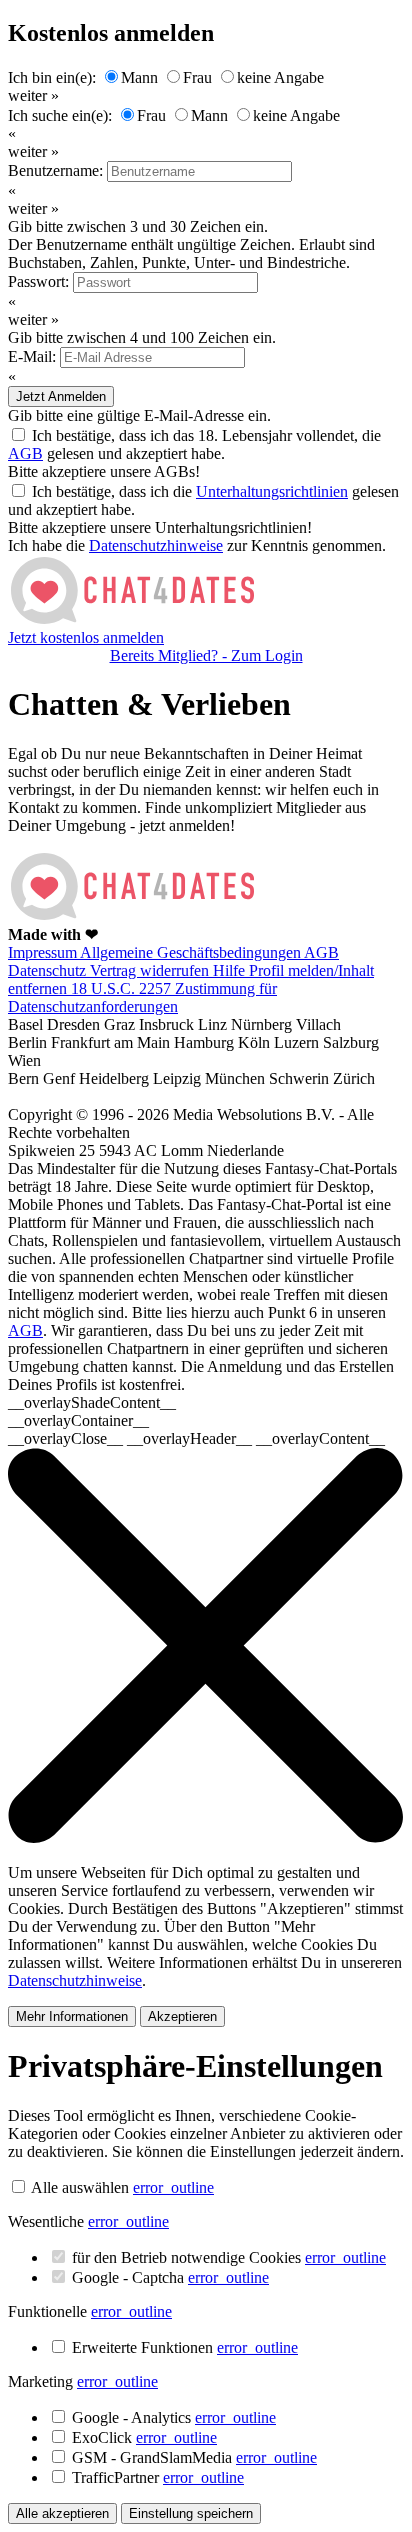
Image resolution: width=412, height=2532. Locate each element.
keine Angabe (280, 77)
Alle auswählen (80, 2187)
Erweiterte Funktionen (185, 2347)
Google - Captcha (170, 2277)
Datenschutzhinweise (156, 545)
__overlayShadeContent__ (92, 1402)
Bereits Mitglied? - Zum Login (206, 655)
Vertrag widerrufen (151, 970)
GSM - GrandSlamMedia (194, 2457)
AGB (25, 453)
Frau (197, 77)
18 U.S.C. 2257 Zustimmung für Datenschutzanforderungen (142, 997)
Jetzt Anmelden (61, 396)
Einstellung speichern (191, 2513)
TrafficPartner (158, 2477)
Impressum (44, 952)
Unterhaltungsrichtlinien (272, 491)
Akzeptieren (182, 2016)
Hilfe (231, 970)
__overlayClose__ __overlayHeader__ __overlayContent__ (196, 1438)
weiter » (33, 95)
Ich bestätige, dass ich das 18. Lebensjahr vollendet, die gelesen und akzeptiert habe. (194, 444)
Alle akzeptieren (62, 2513)
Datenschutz (49, 970)
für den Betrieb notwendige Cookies (229, 2257)
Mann (139, 77)
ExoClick (144, 2437)
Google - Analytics (174, 2417)
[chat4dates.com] (133, 619)
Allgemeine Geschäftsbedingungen (192, 952)
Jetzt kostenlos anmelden (86, 637)
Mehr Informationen (72, 2016)
